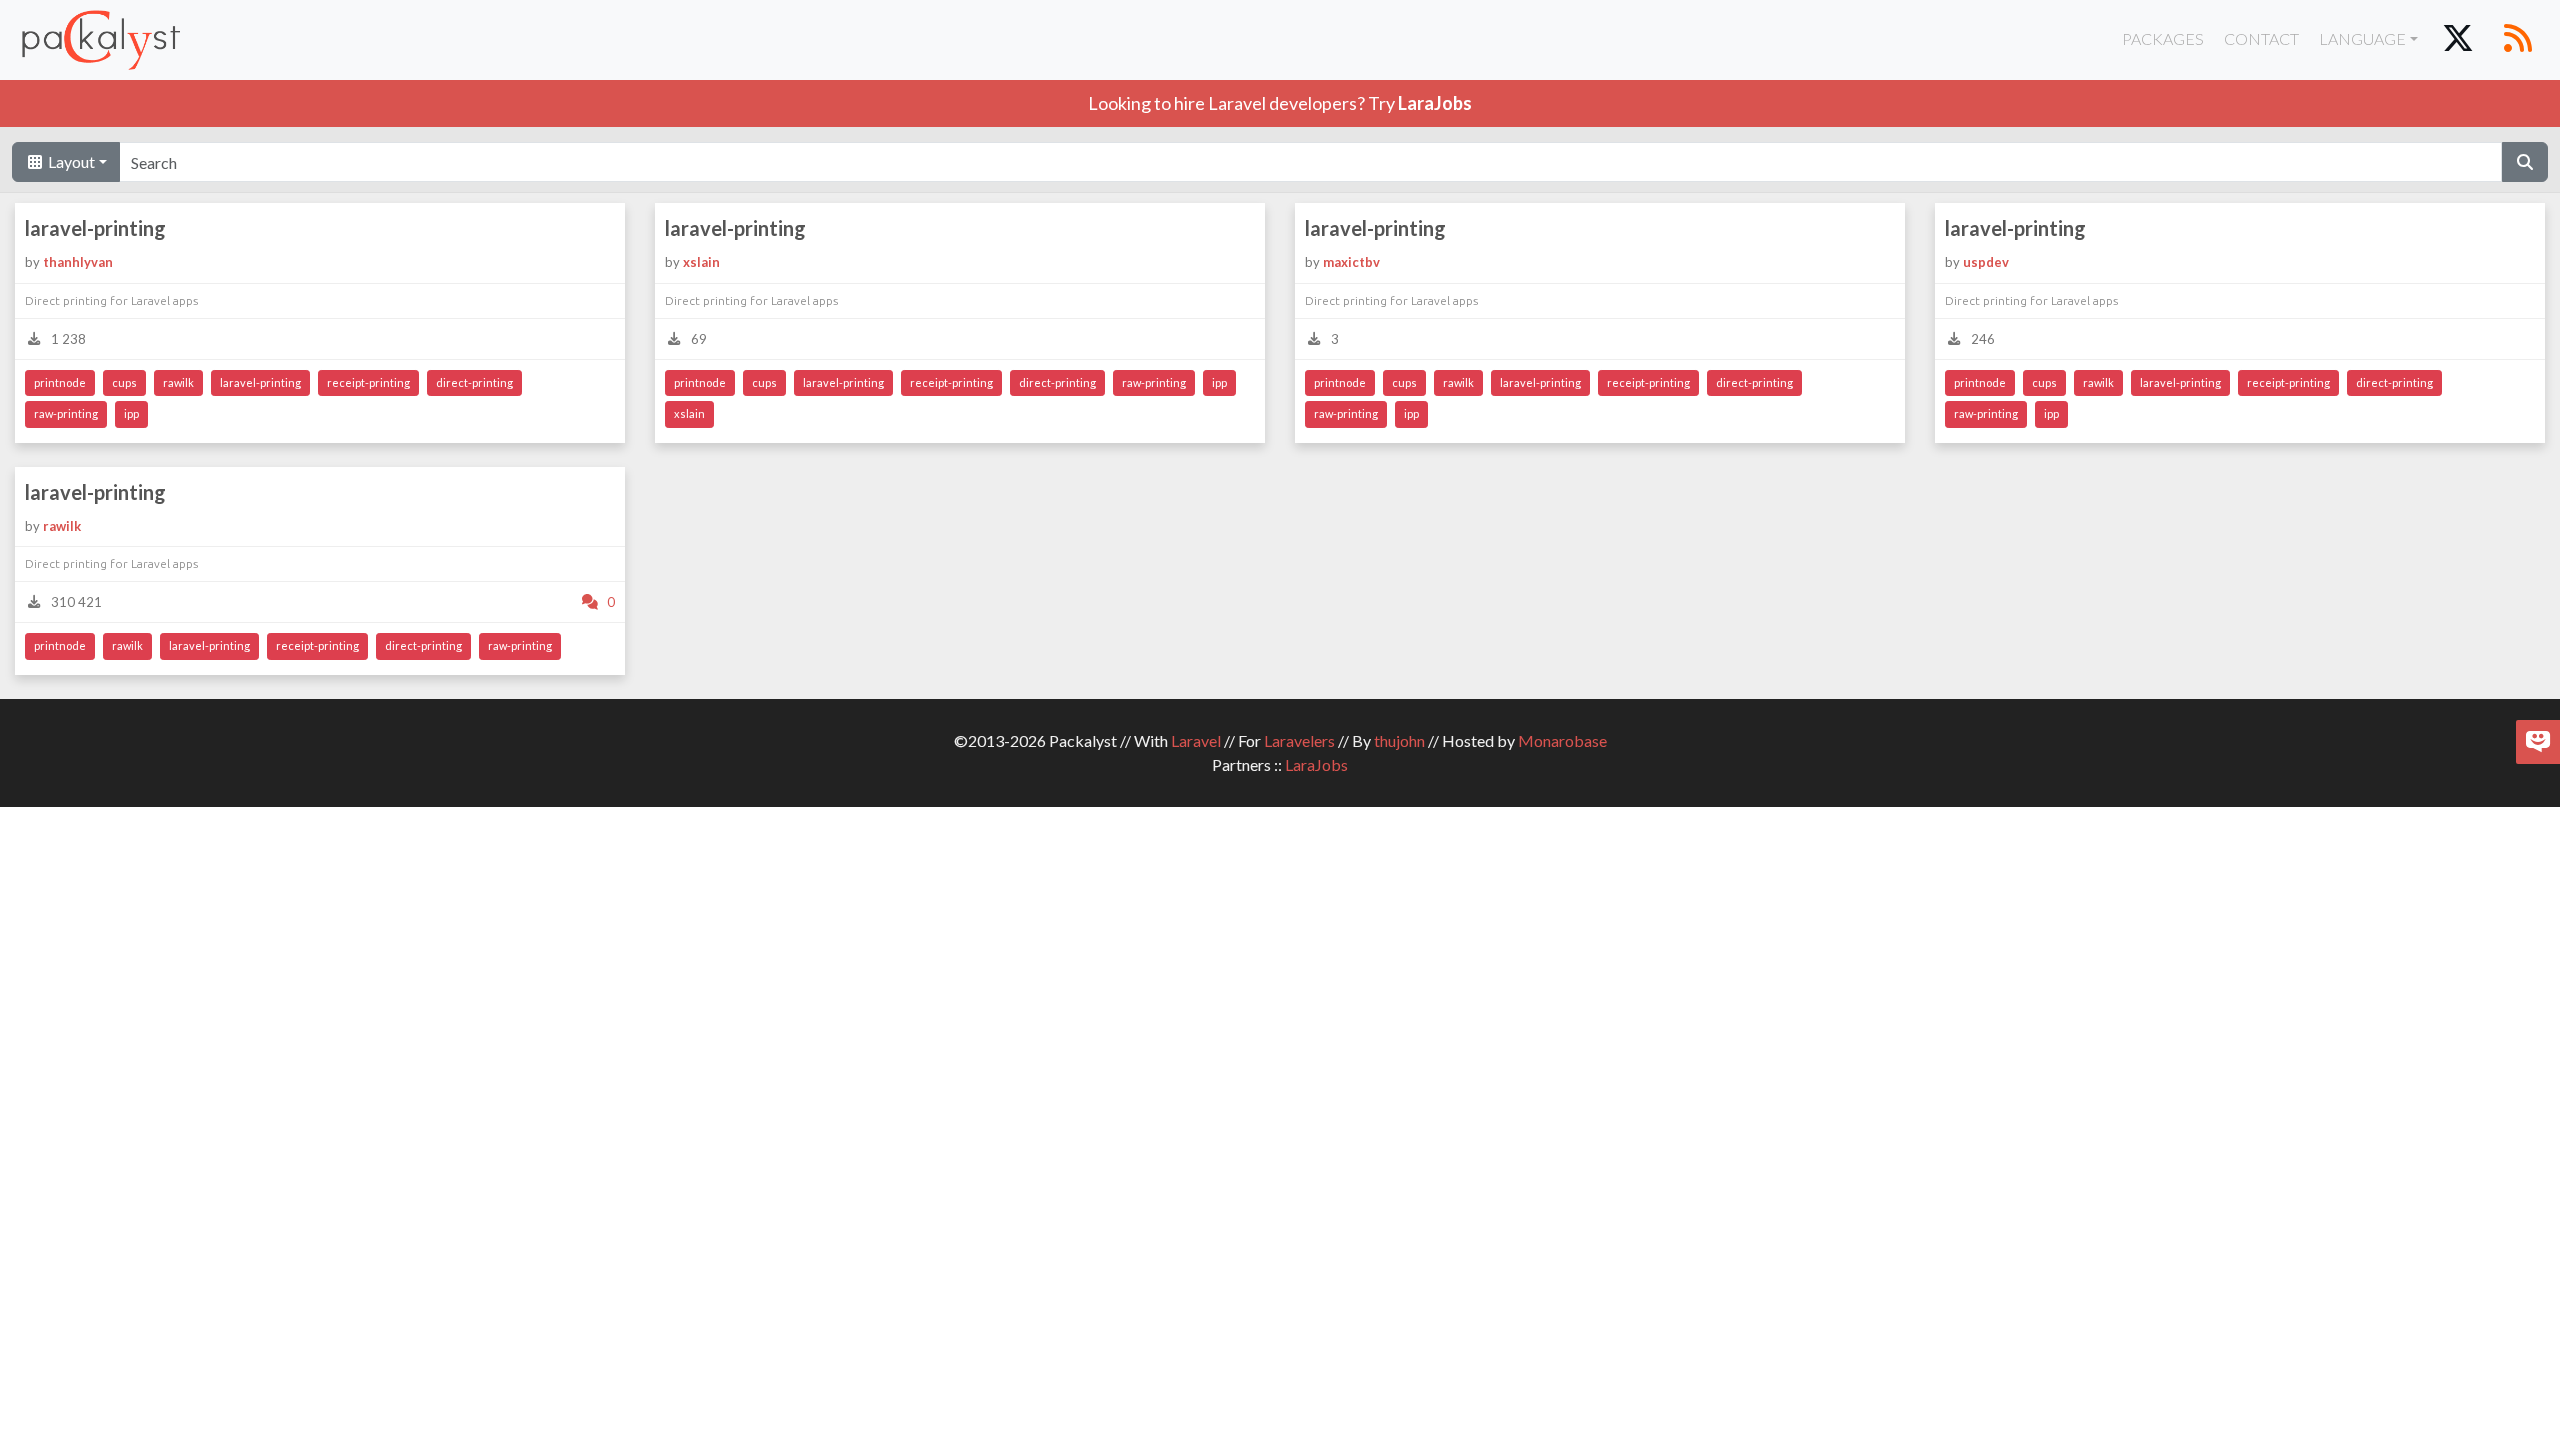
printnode (60, 382)
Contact (2261, 38)
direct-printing (474, 382)
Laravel (1196, 740)
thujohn (1399, 740)
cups (124, 382)
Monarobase (1562, 740)
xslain (701, 262)
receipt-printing (368, 382)
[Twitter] (2458, 40)
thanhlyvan (78, 262)
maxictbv (1351, 262)
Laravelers (1299, 740)
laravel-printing (95, 228)
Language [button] (2362, 38)
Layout (70, 161)
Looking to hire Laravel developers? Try (1280, 103)
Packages (2163, 38)
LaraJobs (1316, 764)
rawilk (178, 382)
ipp (131, 413)
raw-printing (66, 413)
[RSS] (2518, 40)
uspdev (1986, 262)
